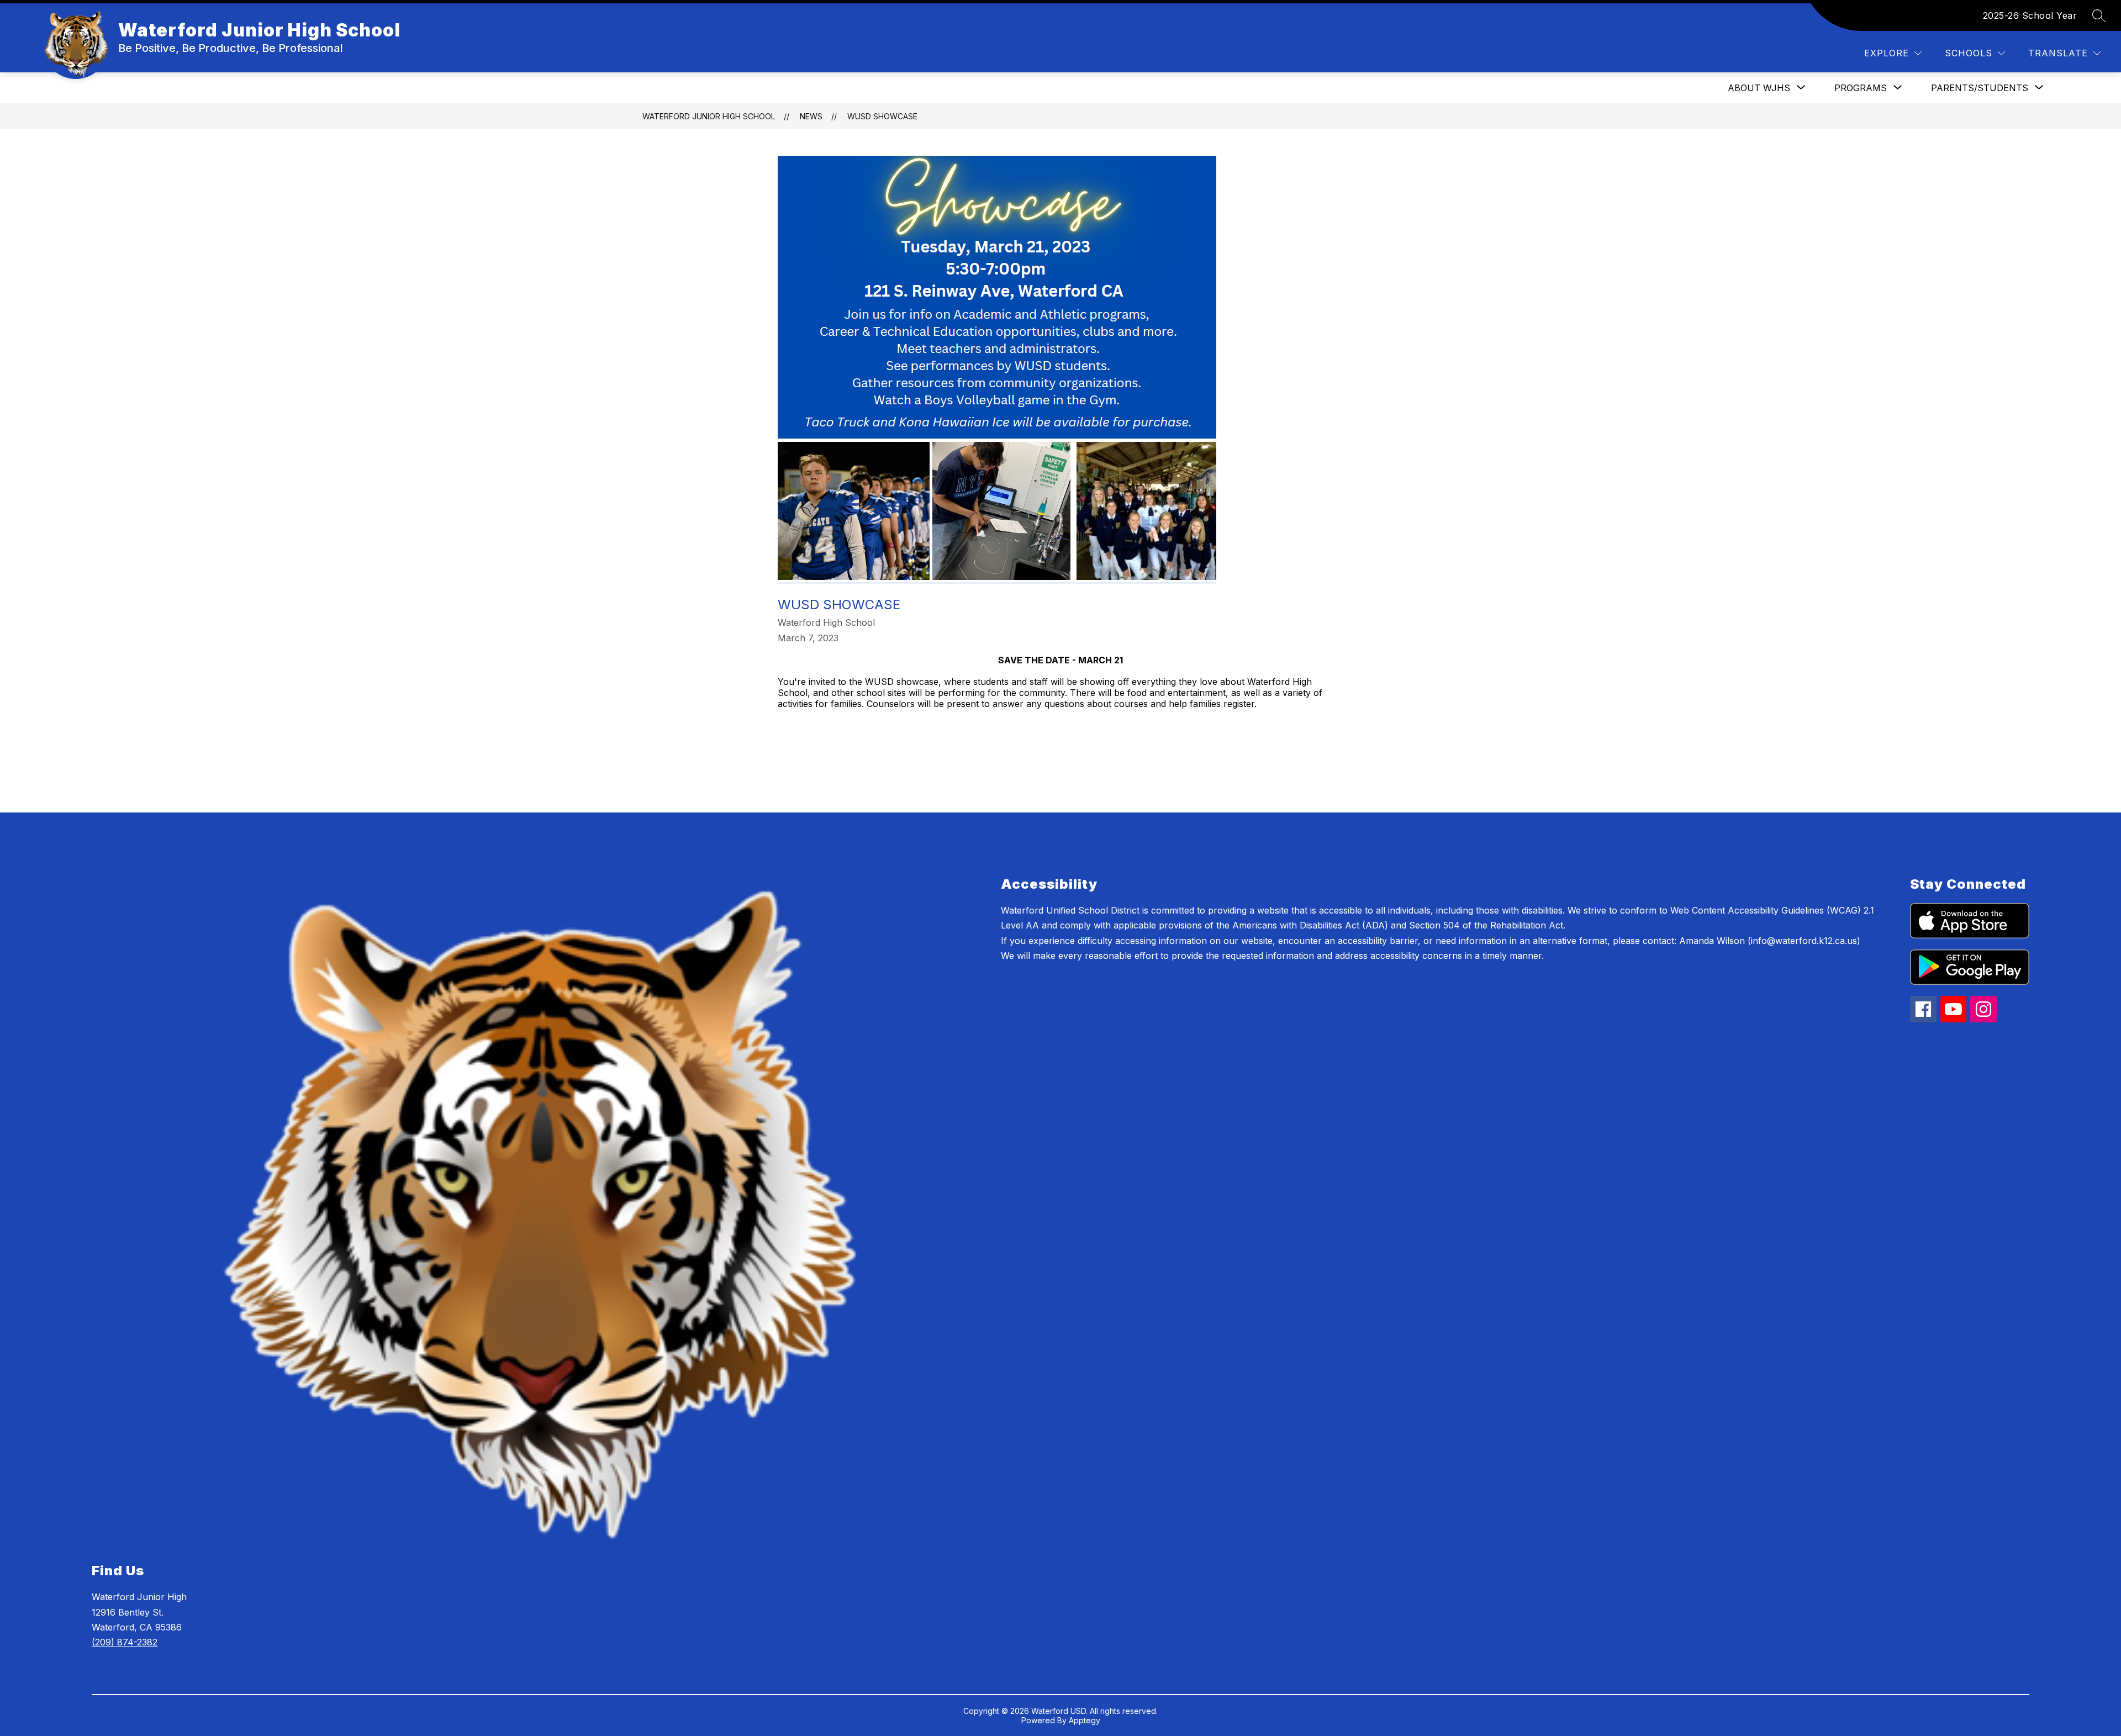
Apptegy (1085, 1720)
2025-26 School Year (2030, 15)
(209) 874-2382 (125, 1642)
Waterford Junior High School (709, 116)
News (811, 116)
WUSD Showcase (882, 116)
